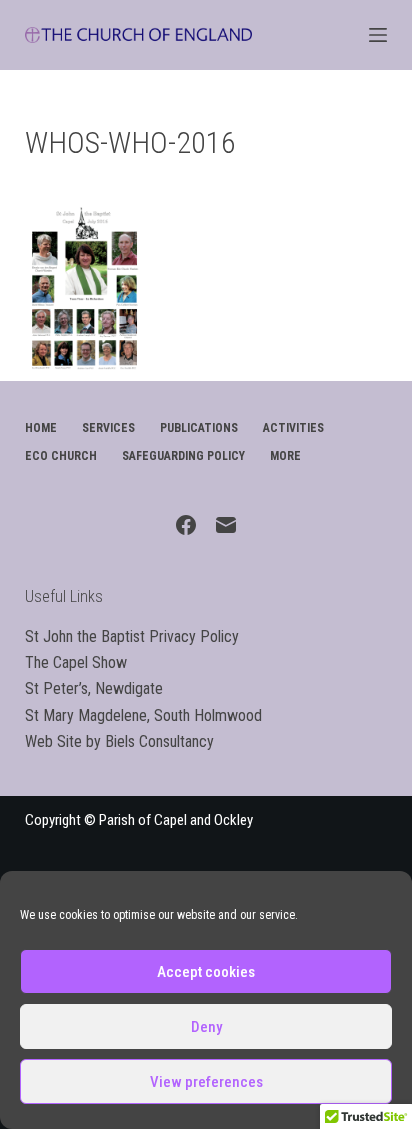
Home (41, 428)
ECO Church (61, 456)
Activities (293, 428)
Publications (199, 428)
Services (108, 428)
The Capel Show (76, 662)
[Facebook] (186, 525)
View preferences (206, 1082)
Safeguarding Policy (183, 456)
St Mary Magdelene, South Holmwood (143, 715)
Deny (206, 1027)
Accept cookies (206, 972)
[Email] (226, 525)
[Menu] (378, 35)
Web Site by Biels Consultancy (119, 741)
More (285, 456)
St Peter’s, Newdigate (94, 688)
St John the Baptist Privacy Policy (132, 636)
